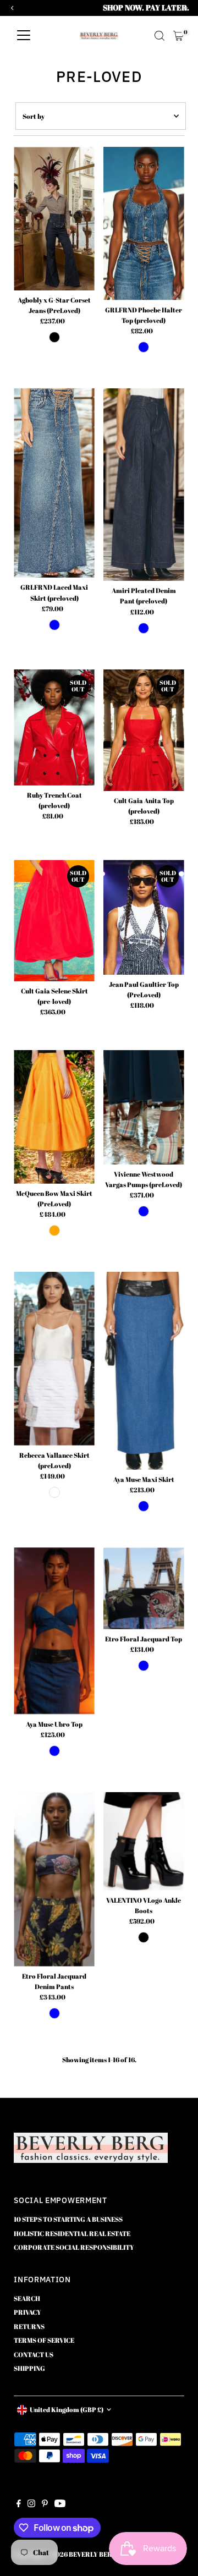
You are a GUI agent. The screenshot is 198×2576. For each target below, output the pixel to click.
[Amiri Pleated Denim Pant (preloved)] (144, 485)
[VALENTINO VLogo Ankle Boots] (144, 1841)
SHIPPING (29, 2368)
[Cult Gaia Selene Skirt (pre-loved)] (54, 921)
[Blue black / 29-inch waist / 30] (54, 337)
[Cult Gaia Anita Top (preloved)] (144, 730)
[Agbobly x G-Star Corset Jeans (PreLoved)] (54, 219)
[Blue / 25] (54, 625)
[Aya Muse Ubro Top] (54, 1631)
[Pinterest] (45, 2504)
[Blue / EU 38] (144, 1211)
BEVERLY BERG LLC (100, 2554)
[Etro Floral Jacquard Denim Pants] (54, 1879)
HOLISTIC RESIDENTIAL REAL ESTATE (72, 2233)
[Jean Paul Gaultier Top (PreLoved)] (144, 917)
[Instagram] (31, 2504)
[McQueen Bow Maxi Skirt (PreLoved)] (54, 1117)
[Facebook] (19, 2504)
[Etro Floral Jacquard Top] (144, 1588)
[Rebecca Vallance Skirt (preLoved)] (54, 1359)
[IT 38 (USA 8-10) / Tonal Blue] (54, 2013)
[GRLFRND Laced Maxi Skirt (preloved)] (54, 483)
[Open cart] (178, 36)
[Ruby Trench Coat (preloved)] (54, 728)
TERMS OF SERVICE (44, 2340)
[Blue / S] (144, 347)
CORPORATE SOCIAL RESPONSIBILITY (74, 2247)
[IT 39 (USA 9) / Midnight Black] (144, 1937)
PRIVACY (28, 2312)
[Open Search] (159, 36)
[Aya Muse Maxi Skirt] (144, 1371)
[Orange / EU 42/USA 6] (54, 1231)
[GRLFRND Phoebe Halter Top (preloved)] (144, 224)
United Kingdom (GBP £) (67, 2409)
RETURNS (29, 2326)
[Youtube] (60, 2504)
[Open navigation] (24, 36)
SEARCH (27, 2298)
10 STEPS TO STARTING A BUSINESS (68, 2219)
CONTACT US (34, 2354)
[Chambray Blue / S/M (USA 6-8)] (144, 1506)
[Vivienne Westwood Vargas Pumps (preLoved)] (144, 1107)
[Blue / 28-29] (144, 628)
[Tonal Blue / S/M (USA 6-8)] (144, 1666)
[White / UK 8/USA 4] (54, 1492)
